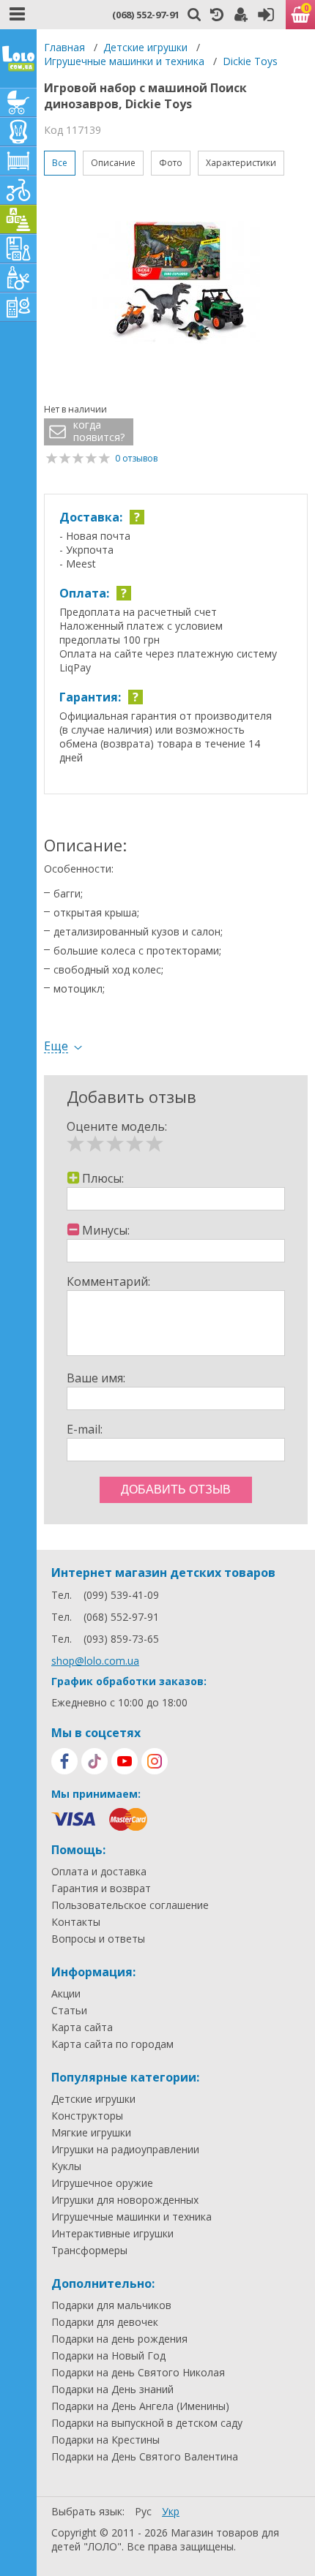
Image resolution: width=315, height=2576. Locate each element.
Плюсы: (103, 1178)
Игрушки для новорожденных (125, 2200)
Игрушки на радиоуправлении (125, 2150)
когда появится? (99, 431)
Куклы (66, 2166)
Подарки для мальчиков (111, 2305)
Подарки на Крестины (105, 2440)
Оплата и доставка (99, 1872)
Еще (56, 1046)
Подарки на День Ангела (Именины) (140, 2406)
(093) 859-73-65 (121, 1639)
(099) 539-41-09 (121, 1595)
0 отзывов (136, 458)
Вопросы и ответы (98, 1939)
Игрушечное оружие (102, 2183)
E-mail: (85, 1429)
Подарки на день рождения (119, 2339)
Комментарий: (108, 1281)
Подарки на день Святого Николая (138, 2373)
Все (60, 163)
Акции (66, 1994)
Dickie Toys (250, 61)
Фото (171, 163)
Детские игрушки (145, 47)
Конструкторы (87, 2116)
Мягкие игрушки (91, 2133)
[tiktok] (94, 1761)
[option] (176, 283)
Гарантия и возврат (101, 1888)
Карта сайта (82, 2027)
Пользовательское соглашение (130, 1905)
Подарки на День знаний (112, 2389)
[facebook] (64, 1761)
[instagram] (155, 1761)
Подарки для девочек (105, 2322)
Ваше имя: (96, 1378)
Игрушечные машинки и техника (124, 61)
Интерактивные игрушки (112, 2234)
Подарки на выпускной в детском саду (147, 2423)
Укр (171, 2511)
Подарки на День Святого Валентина (145, 2457)
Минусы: (106, 1230)
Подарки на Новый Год (108, 2356)
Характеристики (241, 163)
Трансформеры (89, 2251)
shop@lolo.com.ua (95, 1661)
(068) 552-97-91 (146, 15)
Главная (64, 47)
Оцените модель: (117, 1126)
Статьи (69, 2011)
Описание (113, 163)
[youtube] (125, 1761)
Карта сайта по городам (112, 2044)
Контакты (76, 1922)
